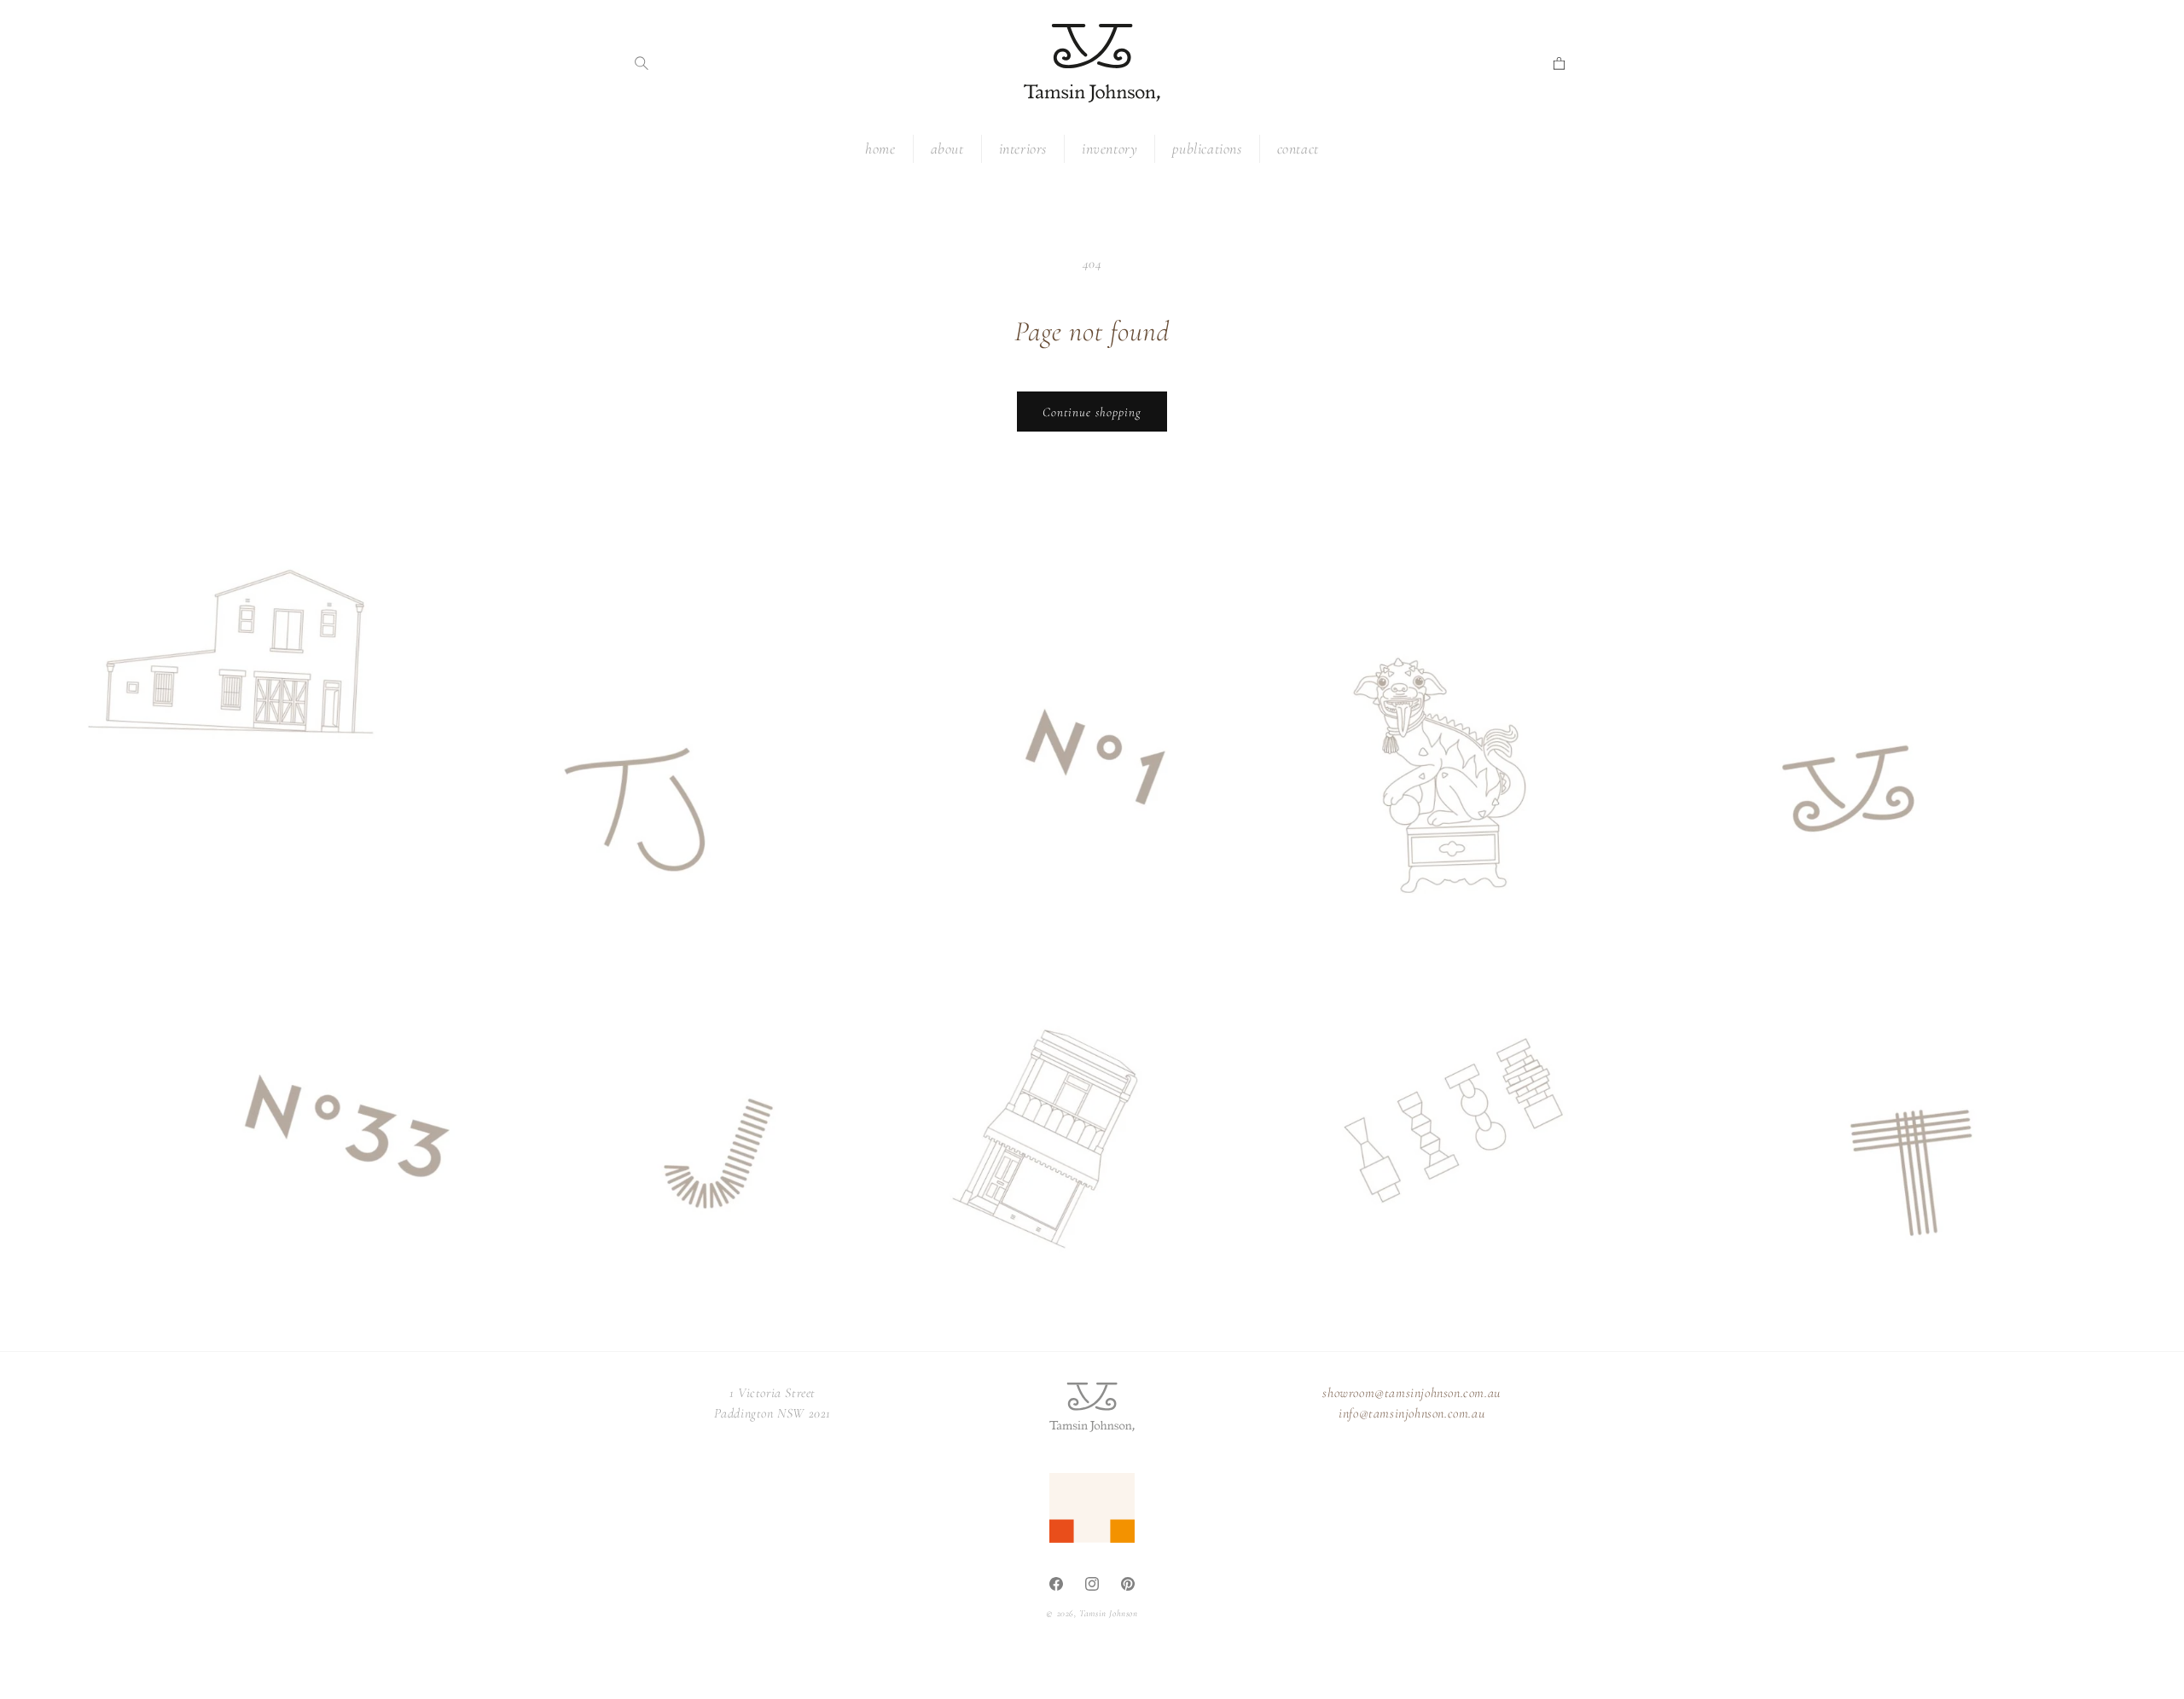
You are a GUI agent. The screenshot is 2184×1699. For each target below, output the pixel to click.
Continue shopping (1092, 412)
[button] (642, 63)
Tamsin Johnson (1108, 1613)
